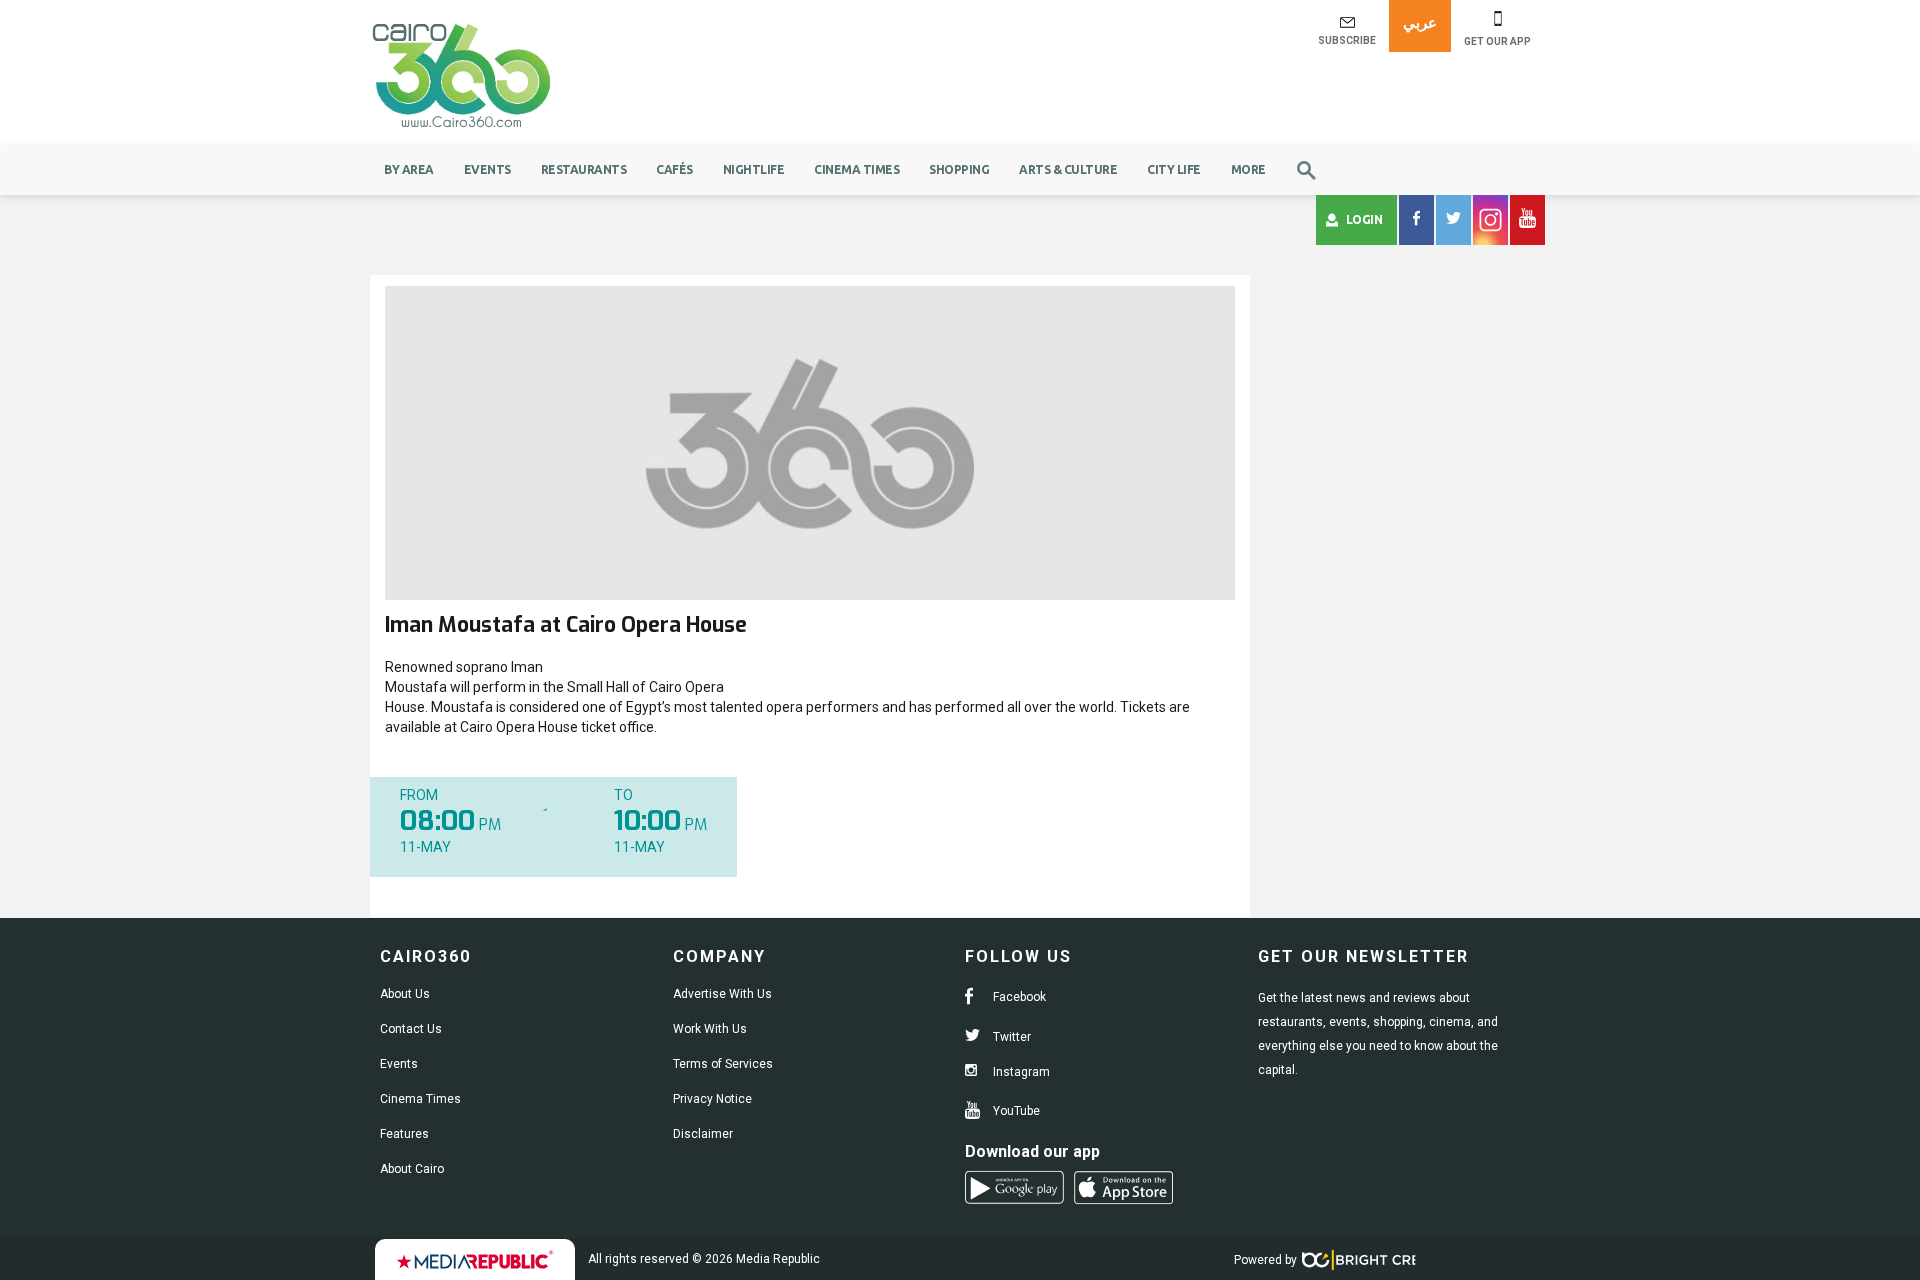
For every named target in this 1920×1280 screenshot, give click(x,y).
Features (404, 1134)
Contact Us (411, 1029)
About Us (405, 994)
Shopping (959, 169)
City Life (1174, 169)
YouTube (1015, 1111)
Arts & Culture (1068, 169)
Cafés (674, 169)
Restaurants (584, 169)
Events (487, 169)
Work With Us (710, 1029)
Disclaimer (703, 1134)
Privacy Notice (712, 1099)
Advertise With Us (722, 994)
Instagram (1020, 1072)
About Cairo (412, 1169)
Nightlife (754, 169)
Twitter (1010, 1037)
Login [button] (1364, 219)
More (1248, 169)
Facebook (1018, 997)
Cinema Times (856, 169)
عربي (1420, 22)
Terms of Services (723, 1064)
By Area (409, 169)
